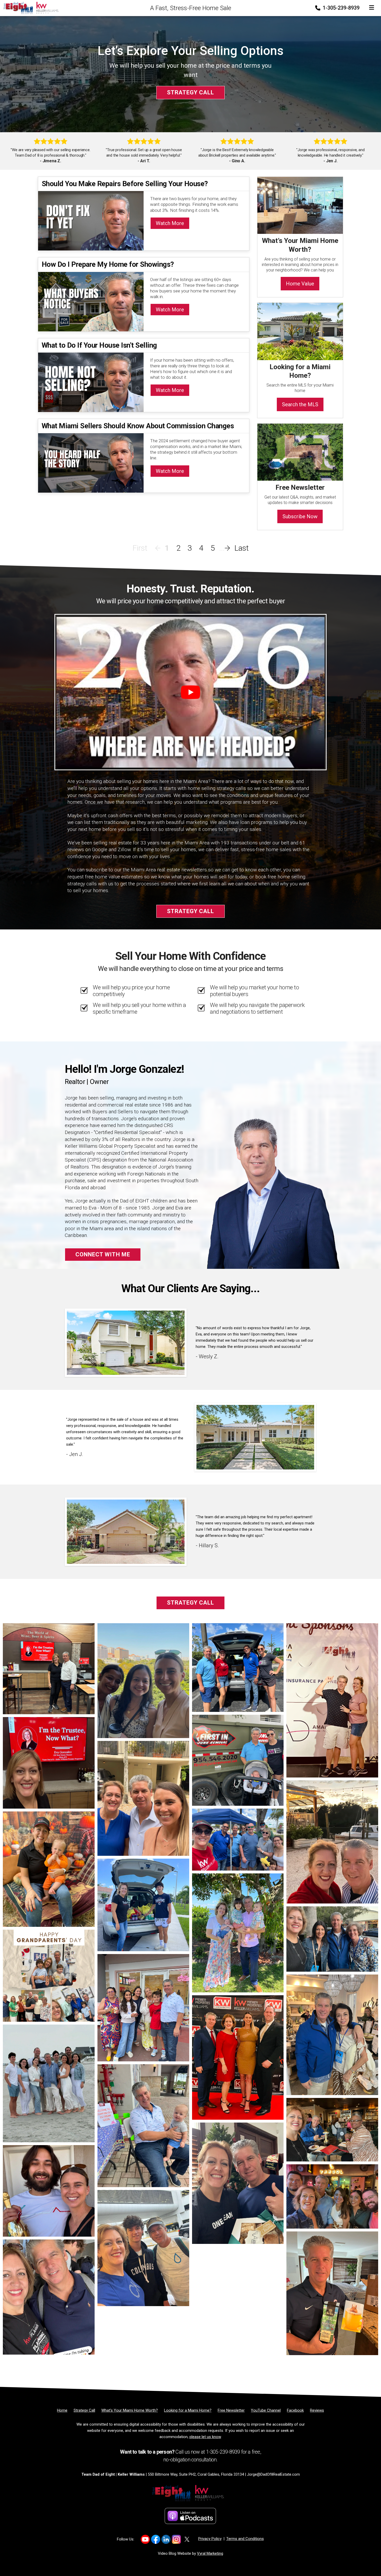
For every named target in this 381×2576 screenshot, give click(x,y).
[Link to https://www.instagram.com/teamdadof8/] (176, 2539)
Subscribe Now (300, 516)
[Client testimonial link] (126, 1342)
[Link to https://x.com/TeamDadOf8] (187, 2539)
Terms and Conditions (245, 2539)
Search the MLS (300, 404)
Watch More (170, 223)
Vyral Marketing (210, 2553)
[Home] (31, 8)
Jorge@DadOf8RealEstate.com (273, 2474)
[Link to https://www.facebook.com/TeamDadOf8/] (156, 2539)
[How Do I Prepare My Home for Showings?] (91, 301)
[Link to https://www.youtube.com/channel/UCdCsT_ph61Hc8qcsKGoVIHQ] (145, 2539)
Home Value (300, 284)
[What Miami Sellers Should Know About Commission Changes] (91, 462)
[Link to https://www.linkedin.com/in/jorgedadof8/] (166, 2539)
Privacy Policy (210, 2539)
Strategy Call (190, 92)
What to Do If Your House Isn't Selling (99, 345)
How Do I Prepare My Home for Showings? (108, 264)
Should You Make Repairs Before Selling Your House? (125, 184)
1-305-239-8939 (340, 8)
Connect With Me (103, 1254)
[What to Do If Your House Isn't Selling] (91, 382)
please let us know (205, 2437)
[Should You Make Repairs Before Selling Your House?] (91, 220)
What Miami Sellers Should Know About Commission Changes (138, 426)
